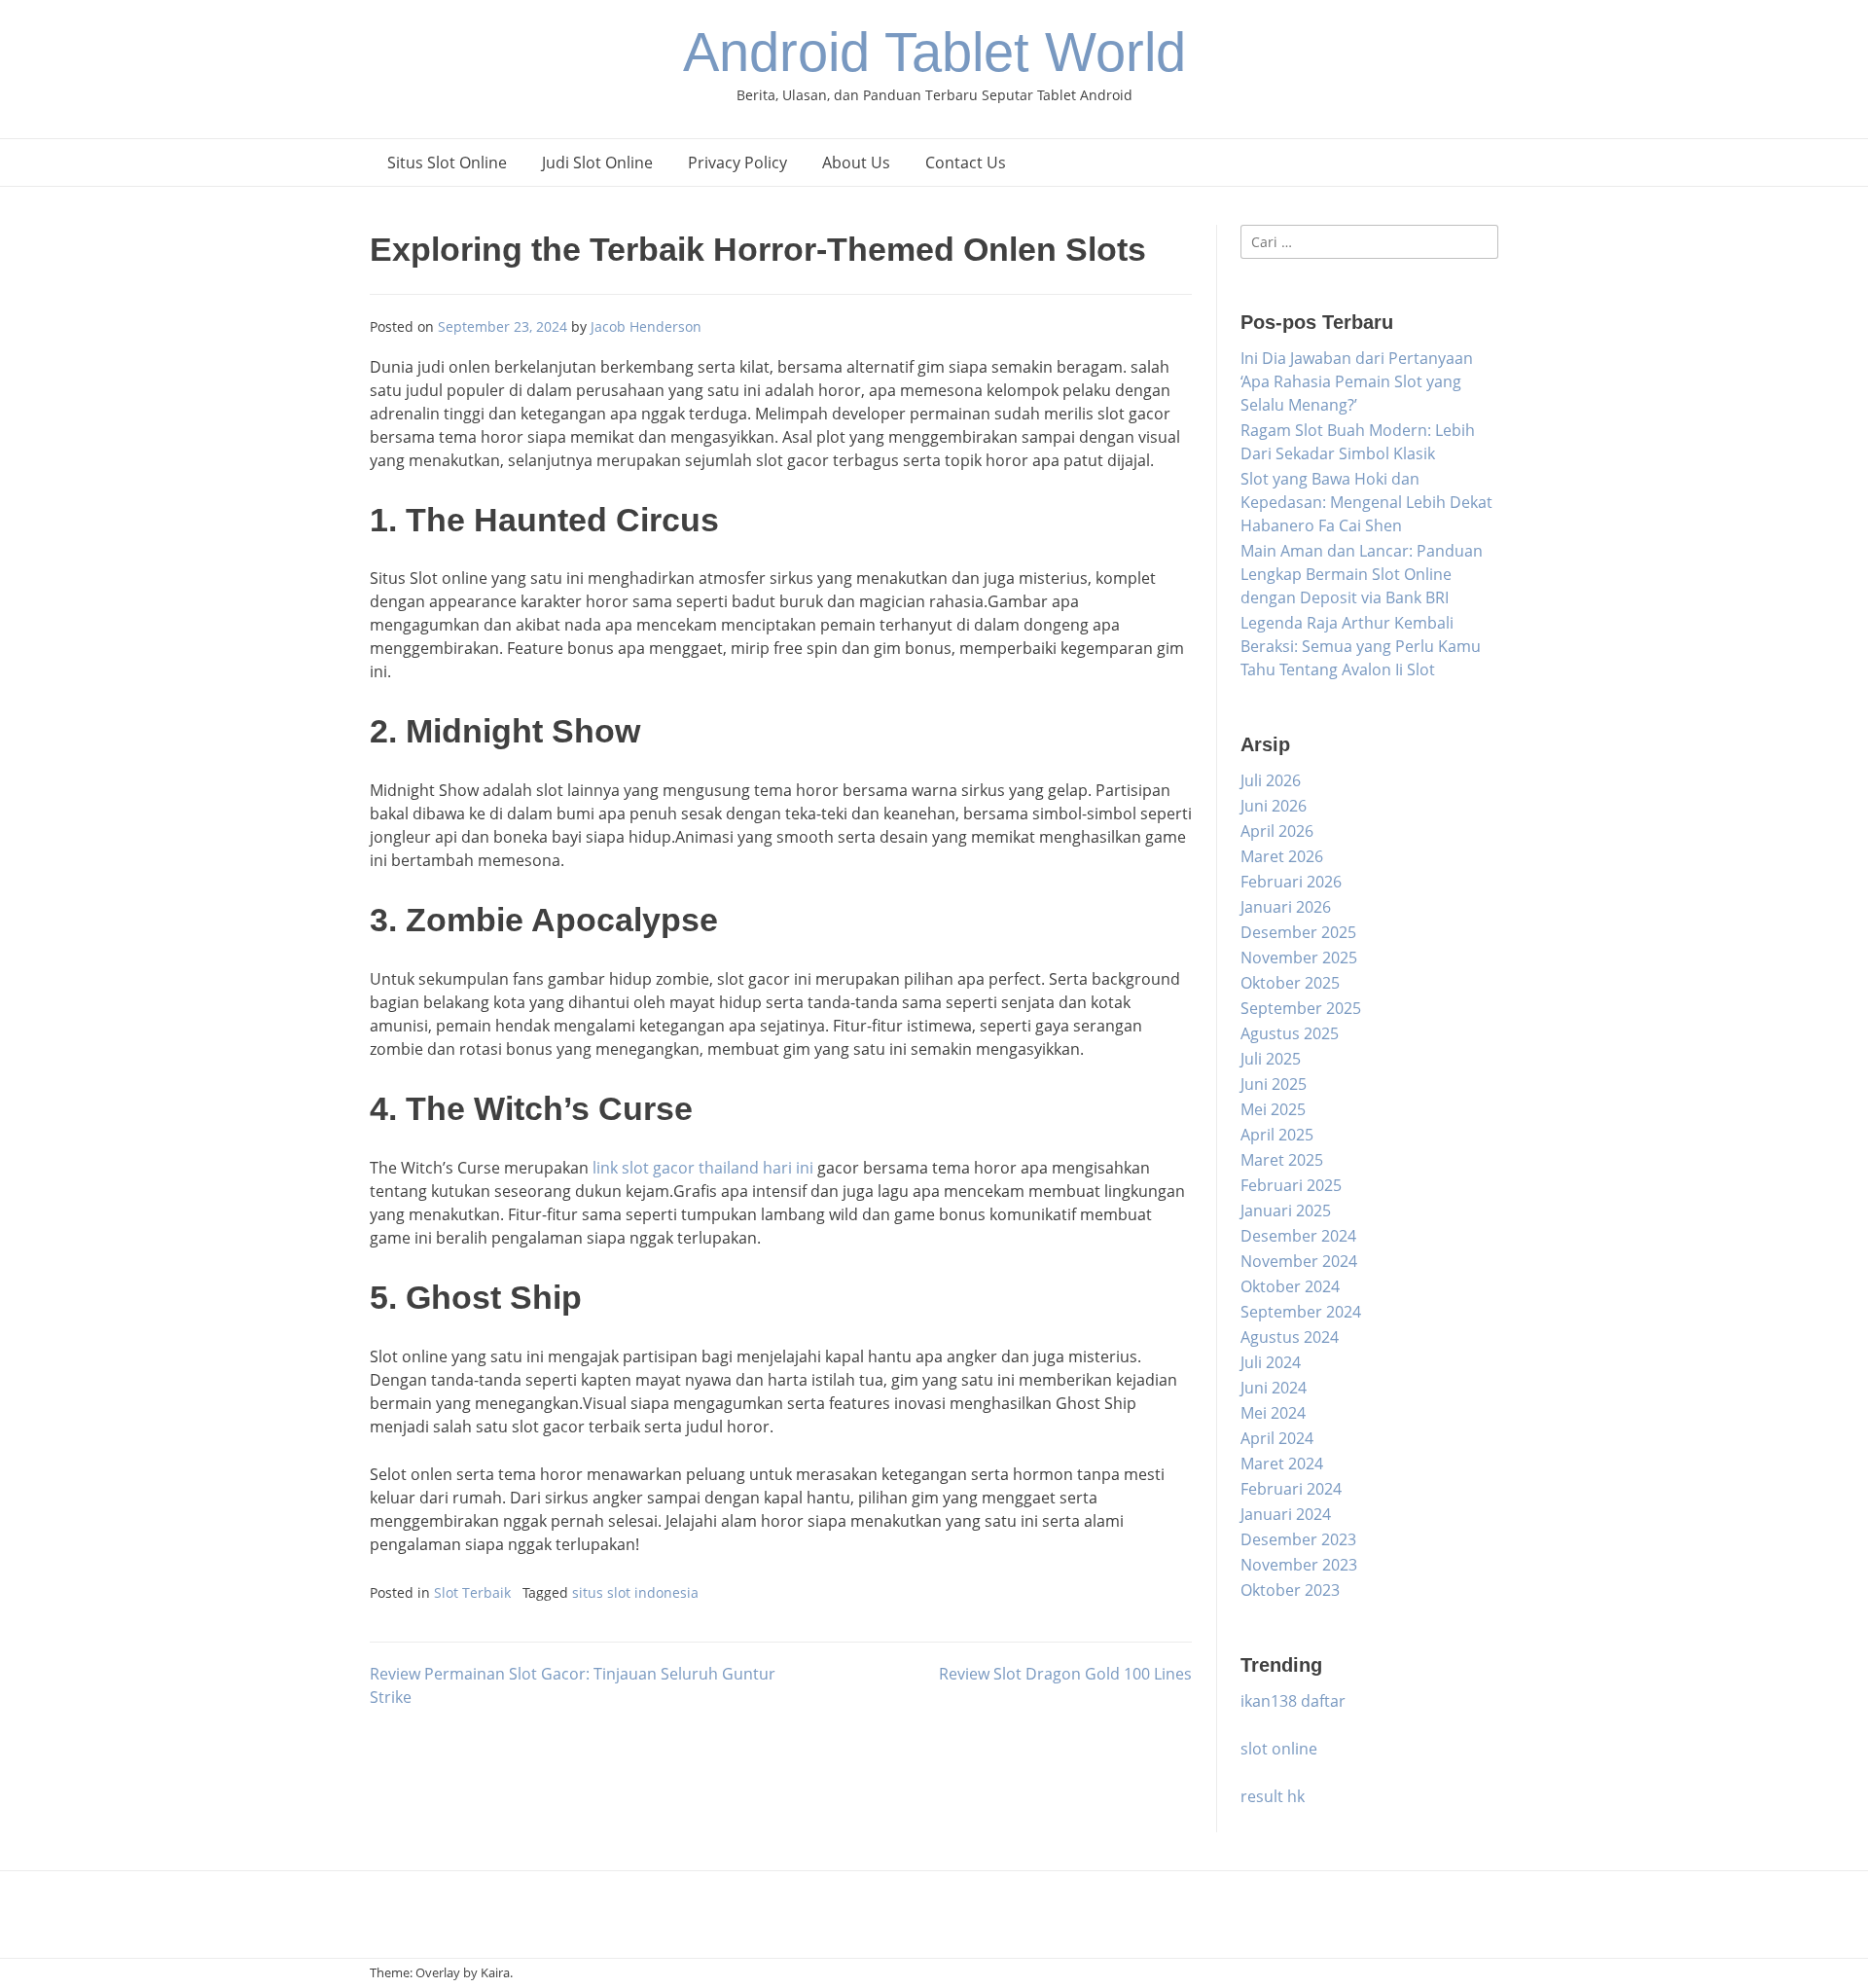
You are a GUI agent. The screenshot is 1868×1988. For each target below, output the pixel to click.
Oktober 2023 (1290, 1590)
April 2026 (1277, 831)
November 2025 (1299, 958)
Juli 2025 (1271, 1059)
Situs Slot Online (447, 163)
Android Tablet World (934, 52)
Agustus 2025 (1290, 1033)
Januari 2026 (1286, 907)
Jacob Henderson (646, 326)
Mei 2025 (1273, 1109)
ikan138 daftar (1293, 1701)
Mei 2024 (1273, 1413)
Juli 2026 (1271, 780)
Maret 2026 (1282, 856)
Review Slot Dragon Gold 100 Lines (1065, 1674)
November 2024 (1299, 1261)
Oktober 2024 (1290, 1286)
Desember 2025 (1298, 932)
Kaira (495, 1972)
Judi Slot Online (597, 163)
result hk (1273, 1796)
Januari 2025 (1286, 1211)
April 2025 (1277, 1135)
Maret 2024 (1282, 1464)
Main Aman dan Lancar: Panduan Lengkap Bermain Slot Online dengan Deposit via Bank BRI (1362, 574)
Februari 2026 (1291, 882)
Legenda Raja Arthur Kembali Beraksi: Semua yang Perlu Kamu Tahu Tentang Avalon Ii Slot (1361, 646)
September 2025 (1301, 1008)
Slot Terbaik (472, 1592)
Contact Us (966, 163)
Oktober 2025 (1290, 983)
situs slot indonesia (635, 1592)
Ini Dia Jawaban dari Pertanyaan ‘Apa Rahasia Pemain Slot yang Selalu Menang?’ (1357, 381)
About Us (856, 163)
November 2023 (1299, 1565)
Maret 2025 (1282, 1160)
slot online (1279, 1749)
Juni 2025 (1274, 1084)
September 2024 (1301, 1312)
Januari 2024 (1286, 1514)
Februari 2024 (1291, 1489)
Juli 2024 (1271, 1362)
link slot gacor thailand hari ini (703, 1168)
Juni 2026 (1274, 806)
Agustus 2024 (1290, 1337)
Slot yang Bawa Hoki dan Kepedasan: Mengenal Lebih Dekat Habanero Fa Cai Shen (1366, 502)
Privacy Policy (737, 163)
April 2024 (1277, 1438)
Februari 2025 (1291, 1185)
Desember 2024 (1298, 1236)
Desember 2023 (1298, 1539)
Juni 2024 (1274, 1388)
